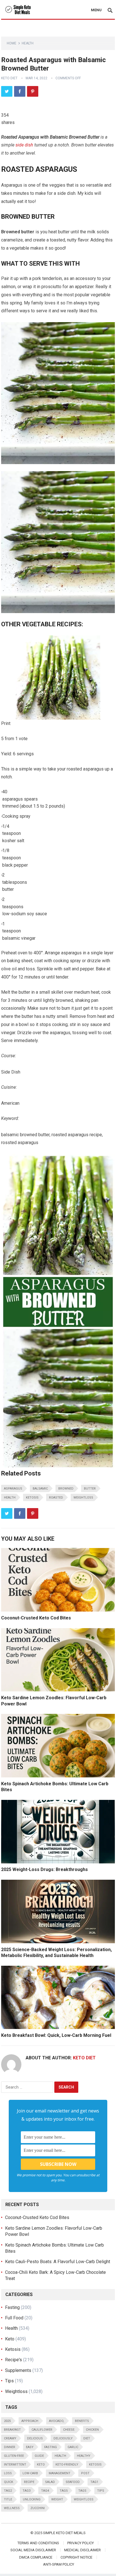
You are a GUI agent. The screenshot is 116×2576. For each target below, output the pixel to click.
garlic (73, 2447)
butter (90, 1489)
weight (57, 2499)
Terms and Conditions (38, 2543)
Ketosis (32, 1498)
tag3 (26, 2491)
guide (39, 2456)
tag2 (8, 2491)
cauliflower (42, 2430)
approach (30, 2421)
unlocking (32, 2499)
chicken (92, 2430)
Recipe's (14, 2360)
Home (12, 43)
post (85, 2473)
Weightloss (83, 1498)
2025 (7, 2421)
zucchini (38, 2508)
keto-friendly (67, 2465)
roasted (56, 1498)
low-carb (30, 2473)
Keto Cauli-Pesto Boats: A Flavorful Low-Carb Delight (58, 2262)
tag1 (94, 2482)
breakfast (12, 2430)
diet (87, 2438)
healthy (84, 2456)
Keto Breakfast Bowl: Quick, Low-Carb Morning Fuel (56, 2035)
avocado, (57, 2421)
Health (28, 43)
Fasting (12, 2307)
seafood (73, 2482)
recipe (29, 2482)
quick (9, 2482)
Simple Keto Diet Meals (64, 2533)
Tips (9, 2381)
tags (82, 2491)
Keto (10, 2339)
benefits (82, 2421)
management (60, 2473)
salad (50, 2482)
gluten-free (14, 2456)
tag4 (45, 2491)
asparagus (13, 1489)
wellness (12, 2508)
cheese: (69, 2430)
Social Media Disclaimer (33, 2550)
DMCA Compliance (36, 2557)
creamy (10, 2438)
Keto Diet (9, 78)
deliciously (63, 2438)
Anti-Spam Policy (59, 2564)
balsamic (40, 1489)
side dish (24, 145)
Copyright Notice (76, 2557)
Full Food (14, 2318)
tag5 (64, 2491)
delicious (35, 2438)
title (8, 2499)
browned (66, 1489)
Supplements (18, 2370)
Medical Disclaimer (82, 2550)
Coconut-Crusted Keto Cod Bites (36, 1618)
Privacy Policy (81, 2543)
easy (30, 2447)
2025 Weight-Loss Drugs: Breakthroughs (44, 1869)
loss (8, 2473)
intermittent (15, 2465)
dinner (10, 2447)
